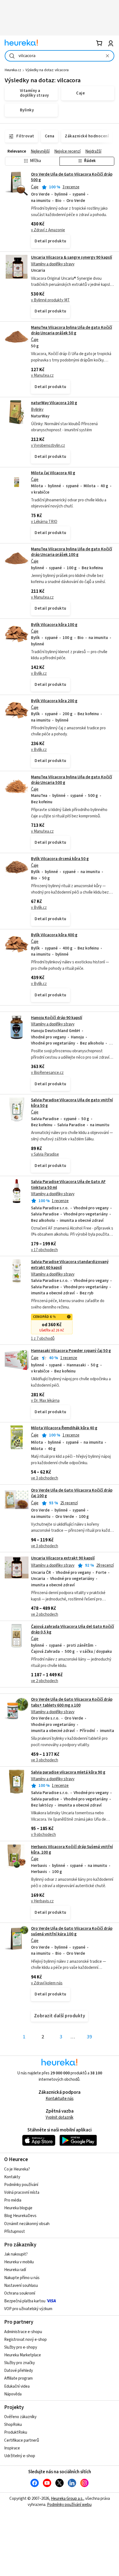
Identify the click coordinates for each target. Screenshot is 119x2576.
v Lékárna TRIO (44, 522)
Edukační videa (17, 2386)
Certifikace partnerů (22, 2440)
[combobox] (59, 56)
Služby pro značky (20, 2363)
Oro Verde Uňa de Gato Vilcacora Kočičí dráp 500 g (72, 177)
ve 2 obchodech (45, 1614)
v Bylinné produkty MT (50, 300)
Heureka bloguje (18, 2208)
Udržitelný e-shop (20, 2456)
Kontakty (12, 2177)
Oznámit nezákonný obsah (27, 2224)
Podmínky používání (21, 2185)
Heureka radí (15, 2270)
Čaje (35, 187)
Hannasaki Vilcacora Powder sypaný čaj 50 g (71, 1351)
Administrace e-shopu (23, 2332)
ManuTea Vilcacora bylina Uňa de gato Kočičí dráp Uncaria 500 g (72, 780)
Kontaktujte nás (60, 2099)
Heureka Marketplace (23, 2355)
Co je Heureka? (17, 2169)
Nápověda (13, 2394)
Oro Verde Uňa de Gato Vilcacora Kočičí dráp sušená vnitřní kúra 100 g (72, 1931)
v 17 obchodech (44, 1250)
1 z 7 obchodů (43, 1339)
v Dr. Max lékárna (45, 1401)
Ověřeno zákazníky (20, 2417)
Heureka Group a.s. (67, 2499)
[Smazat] (107, 56)
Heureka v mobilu (19, 2262)
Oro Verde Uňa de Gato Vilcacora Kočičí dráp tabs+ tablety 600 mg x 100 (72, 1702)
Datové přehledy (19, 2371)
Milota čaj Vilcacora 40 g (53, 473)
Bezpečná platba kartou (25, 2301)
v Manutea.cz (42, 375)
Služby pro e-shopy (21, 2347)
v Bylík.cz (39, 673)
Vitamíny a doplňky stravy (53, 264)
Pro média (13, 2200)
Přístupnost (15, 2232)
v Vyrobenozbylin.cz (48, 446)
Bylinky (37, 410)
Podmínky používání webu (69, 2505)
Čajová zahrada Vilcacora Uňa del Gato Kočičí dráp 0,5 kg (73, 1629)
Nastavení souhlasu (21, 2286)
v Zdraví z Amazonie (48, 230)
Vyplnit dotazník (59, 2117)
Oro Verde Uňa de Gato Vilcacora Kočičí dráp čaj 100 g (72, 1493)
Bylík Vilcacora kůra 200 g (54, 701)
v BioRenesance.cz (47, 1073)
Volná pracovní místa (22, 2193)
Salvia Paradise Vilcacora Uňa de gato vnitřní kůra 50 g (72, 1103)
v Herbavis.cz (42, 1901)
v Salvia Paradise (45, 1154)
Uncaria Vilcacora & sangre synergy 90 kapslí (72, 257)
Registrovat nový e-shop (25, 2340)
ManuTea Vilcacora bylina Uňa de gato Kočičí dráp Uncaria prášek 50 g (72, 330)
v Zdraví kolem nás (47, 1983)
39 (89, 2037)
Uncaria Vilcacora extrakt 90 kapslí (63, 1558)
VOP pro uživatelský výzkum (28, 2309)
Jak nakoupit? (16, 2254)
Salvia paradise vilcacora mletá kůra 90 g (68, 1772)
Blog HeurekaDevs (20, 2216)
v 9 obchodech (43, 1835)
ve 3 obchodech (45, 1478)
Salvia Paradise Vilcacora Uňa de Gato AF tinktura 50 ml (68, 1185)
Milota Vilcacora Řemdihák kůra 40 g (64, 1428)
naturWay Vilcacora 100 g (54, 403)
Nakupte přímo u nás (22, 2278)
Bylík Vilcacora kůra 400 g (54, 935)
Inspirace (12, 2448)
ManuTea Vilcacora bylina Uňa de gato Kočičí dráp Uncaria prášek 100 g (72, 552)
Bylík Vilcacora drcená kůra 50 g (60, 859)
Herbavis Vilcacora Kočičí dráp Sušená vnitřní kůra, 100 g (72, 1850)
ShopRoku (13, 2425)
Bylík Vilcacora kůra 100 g (54, 625)
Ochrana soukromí (20, 2293)
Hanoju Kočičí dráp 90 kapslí (57, 1018)
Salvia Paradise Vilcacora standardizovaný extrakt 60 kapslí (59, 1300)
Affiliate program (18, 2378)
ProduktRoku (16, 2432)
